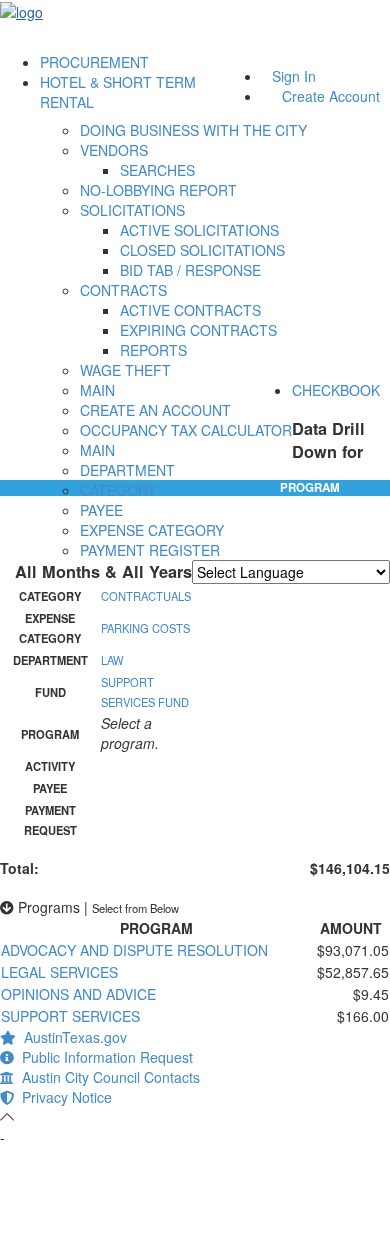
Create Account (331, 96)
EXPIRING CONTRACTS (198, 330)
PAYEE (101, 510)
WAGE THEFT (125, 370)
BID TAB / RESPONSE (190, 270)
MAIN (97, 390)
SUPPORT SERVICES (70, 1016)
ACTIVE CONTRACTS (190, 310)
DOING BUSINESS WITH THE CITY (193, 130)
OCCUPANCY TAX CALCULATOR (186, 430)
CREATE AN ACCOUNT (155, 410)
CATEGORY (118, 490)
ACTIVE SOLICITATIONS (199, 230)
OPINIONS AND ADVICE (78, 994)
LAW (112, 660)
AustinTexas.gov (71, 1037)
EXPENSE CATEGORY (152, 530)
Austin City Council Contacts (107, 1077)
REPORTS (153, 350)
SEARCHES (157, 170)
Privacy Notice (63, 1097)
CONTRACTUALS (146, 596)
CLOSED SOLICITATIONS (202, 250)
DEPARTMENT (127, 470)
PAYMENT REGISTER (150, 550)
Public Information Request (103, 1057)
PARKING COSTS (145, 628)
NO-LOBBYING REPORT (158, 190)
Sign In (294, 76)
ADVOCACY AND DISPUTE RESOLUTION (134, 950)
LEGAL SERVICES (59, 972)
